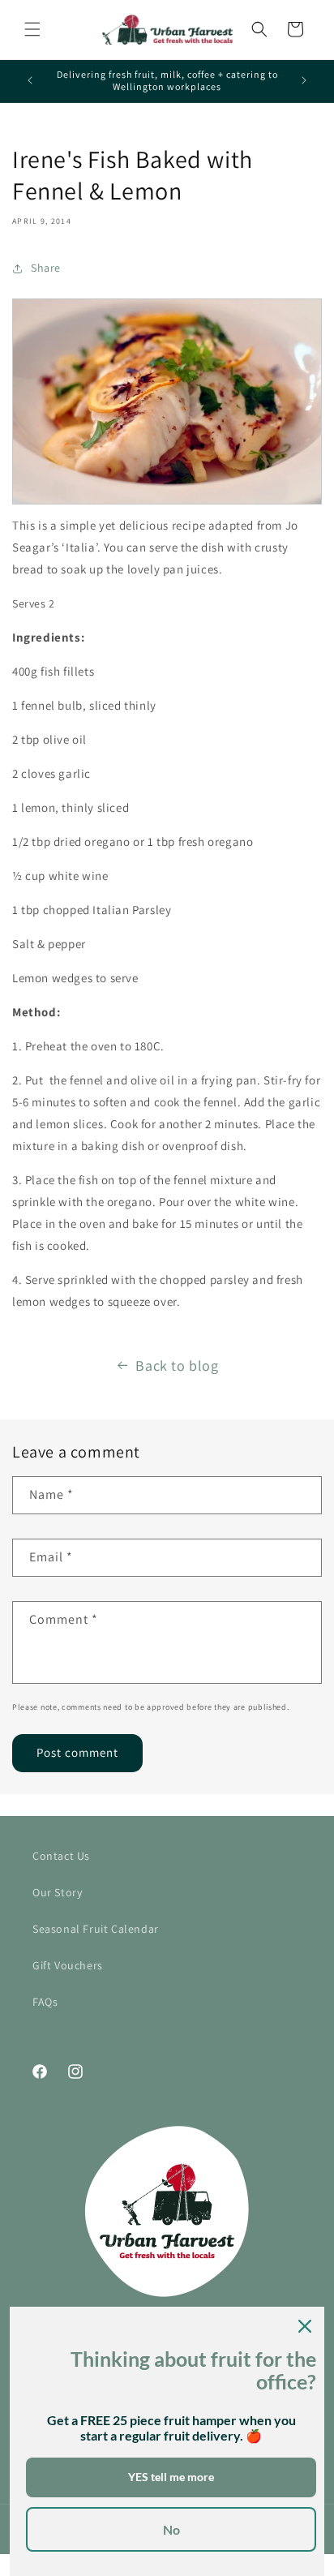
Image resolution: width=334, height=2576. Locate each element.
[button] (32, 29)
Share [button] (46, 268)
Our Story (57, 1892)
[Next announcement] (304, 80)
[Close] (305, 2326)
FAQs (45, 2002)
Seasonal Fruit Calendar (96, 1929)
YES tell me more (171, 2477)
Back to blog (177, 1365)
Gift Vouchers (68, 1965)
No (171, 2529)
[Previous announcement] (30, 80)
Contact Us (61, 1856)
